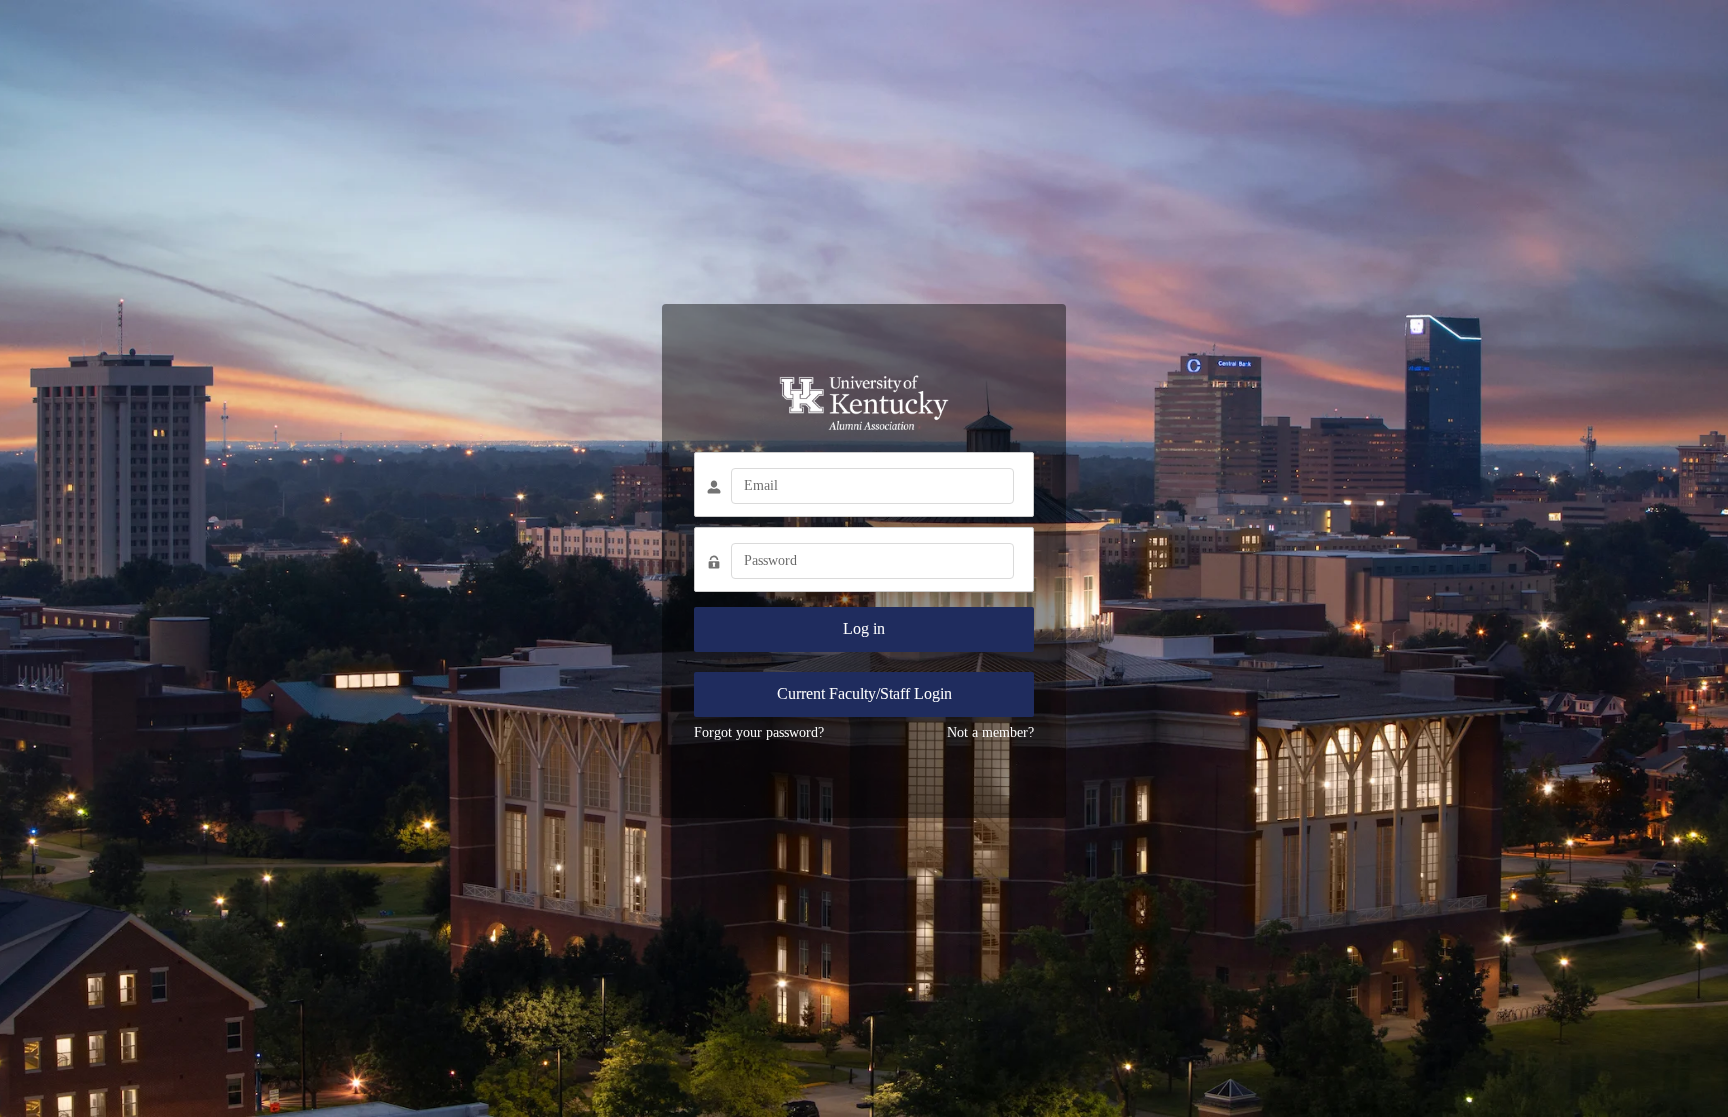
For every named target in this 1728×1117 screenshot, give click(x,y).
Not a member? (990, 732)
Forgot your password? (759, 732)
